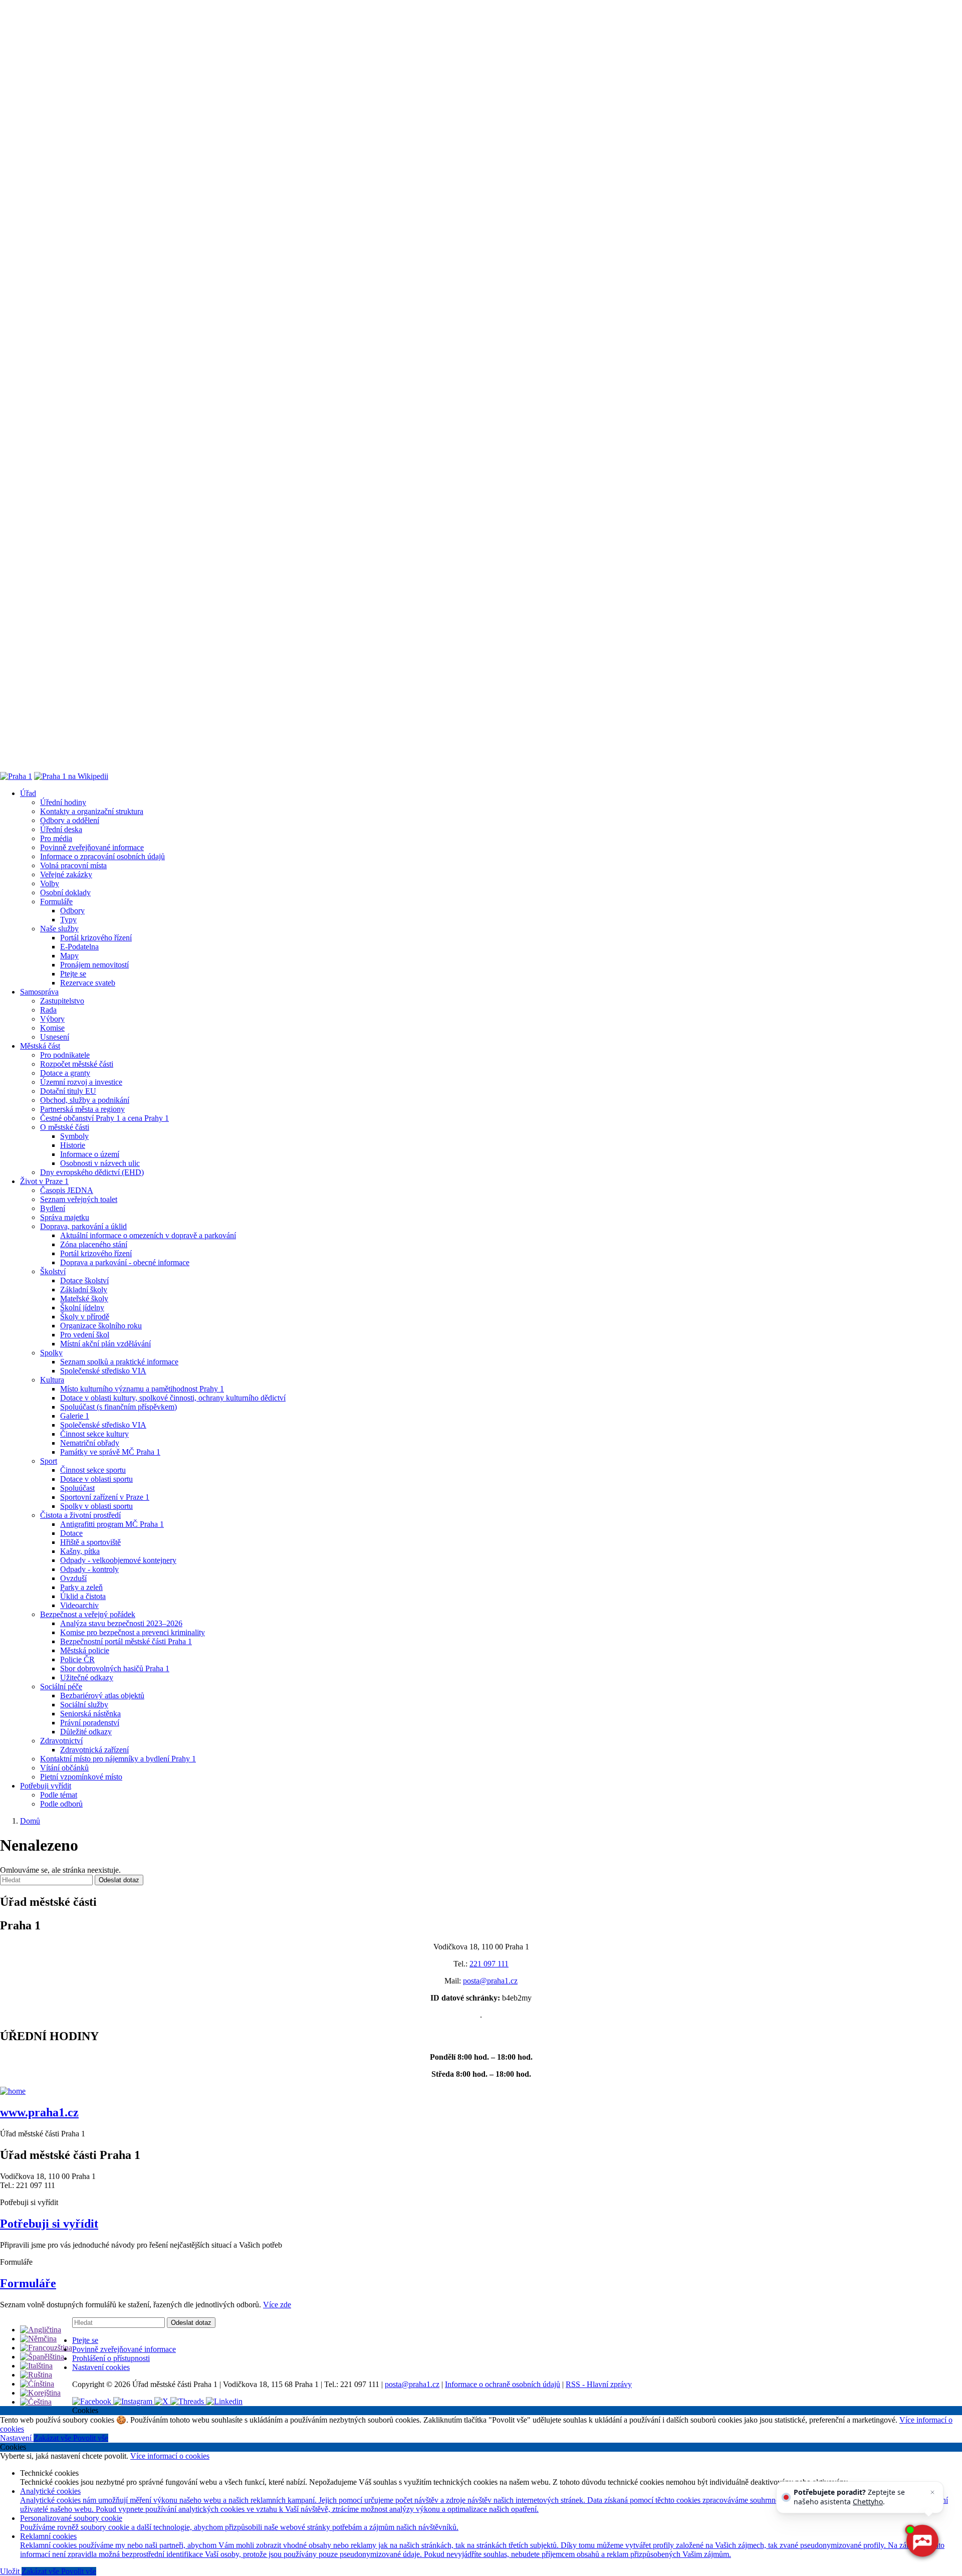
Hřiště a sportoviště (90, 1542)
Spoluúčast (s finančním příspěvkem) (118, 1407)
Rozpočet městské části (77, 1064)
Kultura (52, 1380)
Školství (53, 1271)
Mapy (69, 956)
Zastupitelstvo (62, 1001)
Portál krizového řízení (96, 938)
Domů (30, 1821)
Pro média (56, 838)
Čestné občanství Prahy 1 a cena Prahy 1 (104, 1118)
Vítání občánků (64, 1768)
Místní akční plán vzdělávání (105, 1344)
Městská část (40, 1046)
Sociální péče (61, 1687)
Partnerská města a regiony (82, 1109)
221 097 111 (489, 1964)
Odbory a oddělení (70, 820)
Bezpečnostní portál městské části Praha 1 (126, 1641)
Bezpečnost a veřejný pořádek (88, 1614)
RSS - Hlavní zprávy (599, 2384)
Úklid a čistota (83, 1596)
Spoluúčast (77, 1488)
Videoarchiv (79, 1605)
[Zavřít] (932, 2492)
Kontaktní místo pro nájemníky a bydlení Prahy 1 (118, 1759)
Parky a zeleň (81, 1587)
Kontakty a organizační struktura (92, 811)
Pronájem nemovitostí (94, 965)
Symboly (74, 1136)
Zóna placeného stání (94, 1244)
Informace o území (90, 1154)
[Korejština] (40, 2393)
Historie (73, 1145)
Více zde (277, 2305)
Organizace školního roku (101, 1326)
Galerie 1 (75, 1416)
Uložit (11, 2571)
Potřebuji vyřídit (46, 1786)
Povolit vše (91, 2438)
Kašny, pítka (80, 1551)
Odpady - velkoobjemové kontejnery (118, 1560)
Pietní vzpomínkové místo (81, 1777)
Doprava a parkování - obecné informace (125, 1262)
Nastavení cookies (101, 2367)
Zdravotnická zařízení (94, 1750)
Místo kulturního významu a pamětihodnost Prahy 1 (142, 1389)
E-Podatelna (79, 947)
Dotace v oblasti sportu (96, 1479)
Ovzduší (73, 1578)
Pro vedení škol (85, 1335)
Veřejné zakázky (66, 874)
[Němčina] (38, 2339)
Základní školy (84, 1290)
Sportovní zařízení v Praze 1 (105, 1497)
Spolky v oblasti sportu (96, 1506)
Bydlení (53, 1208)
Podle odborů (61, 1804)
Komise (52, 1028)
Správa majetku (65, 1217)
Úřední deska (61, 829)
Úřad (28, 793)
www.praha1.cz (39, 2112)
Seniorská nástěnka (90, 1714)
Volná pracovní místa (73, 865)
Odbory (72, 911)
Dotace (71, 1533)
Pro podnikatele (65, 1055)
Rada (48, 1010)
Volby (50, 883)
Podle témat (59, 1795)
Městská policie (85, 1650)
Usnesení (55, 1037)
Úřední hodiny (63, 802)
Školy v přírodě (85, 1317)
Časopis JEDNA (67, 1190)
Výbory (52, 1019)
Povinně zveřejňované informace (92, 847)
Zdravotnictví (61, 1741)
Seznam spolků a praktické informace (119, 1362)
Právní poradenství (90, 1723)
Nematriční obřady (90, 1443)
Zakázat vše (53, 2438)
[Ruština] (36, 2375)
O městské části (65, 1127)
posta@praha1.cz (490, 1981)
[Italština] (36, 2366)
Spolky (51, 1353)
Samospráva (39, 992)
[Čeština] (36, 2402)
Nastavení (17, 2438)
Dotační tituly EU (68, 1091)
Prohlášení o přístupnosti (111, 2358)
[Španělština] (42, 2357)
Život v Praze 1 (44, 1181)
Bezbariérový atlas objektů (102, 1696)
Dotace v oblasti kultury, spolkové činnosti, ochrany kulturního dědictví (173, 1398)
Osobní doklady (65, 893)
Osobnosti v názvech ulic (100, 1163)
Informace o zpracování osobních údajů (102, 856)
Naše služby (59, 929)
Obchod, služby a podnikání (85, 1100)
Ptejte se (73, 974)
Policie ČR (77, 1659)
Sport (49, 1461)
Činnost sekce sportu (93, 1470)
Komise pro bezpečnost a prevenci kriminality (133, 1632)
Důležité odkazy (86, 1732)
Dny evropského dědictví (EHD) (92, 1172)
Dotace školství (84, 1280)
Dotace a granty (65, 1073)
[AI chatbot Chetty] (922, 2541)
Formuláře (56, 902)
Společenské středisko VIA (103, 1371)
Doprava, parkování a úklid (83, 1226)
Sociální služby (84, 1705)
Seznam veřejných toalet (79, 1199)
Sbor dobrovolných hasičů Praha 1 (115, 1668)
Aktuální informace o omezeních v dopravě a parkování (148, 1235)
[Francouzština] (46, 2348)
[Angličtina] (41, 2330)
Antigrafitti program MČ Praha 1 (112, 1524)
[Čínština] (37, 2384)
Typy (68, 920)
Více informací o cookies (170, 2456)
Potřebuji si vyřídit (49, 2224)
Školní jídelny (82, 1308)
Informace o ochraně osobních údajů (503, 2384)
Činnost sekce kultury (94, 1434)
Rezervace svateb (88, 983)
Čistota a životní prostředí (80, 1515)
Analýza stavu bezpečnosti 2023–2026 (121, 1623)
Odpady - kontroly (89, 1569)
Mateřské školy (84, 1299)
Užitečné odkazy (87, 1677)
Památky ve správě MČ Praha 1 (110, 1452)
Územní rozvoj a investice (81, 1082)
